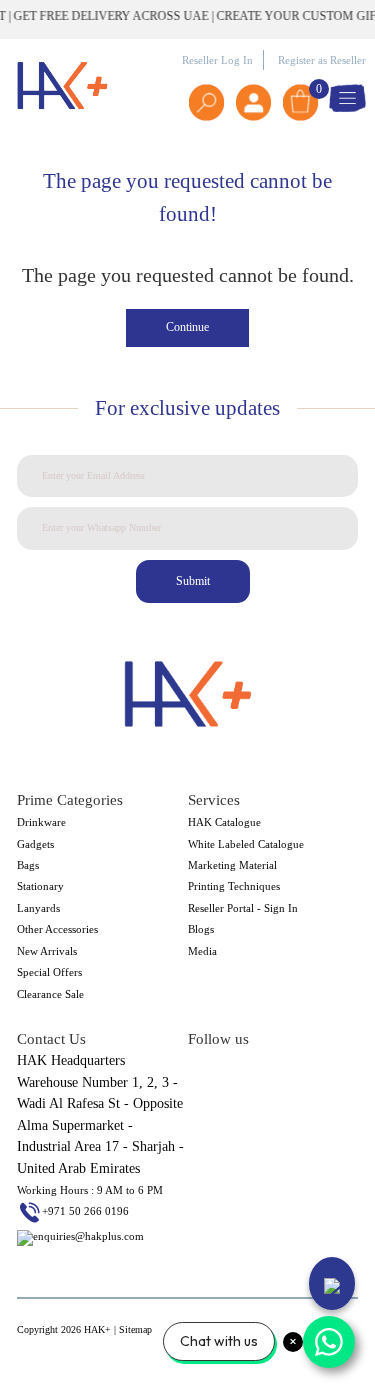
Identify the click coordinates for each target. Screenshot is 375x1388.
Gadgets (35, 844)
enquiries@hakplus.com (88, 1236)
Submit (193, 581)
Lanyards (38, 908)
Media (202, 951)
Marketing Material (232, 865)
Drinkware (41, 822)
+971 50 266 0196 (85, 1211)
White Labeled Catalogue (246, 844)
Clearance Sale (50, 994)
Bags (28, 865)
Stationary (40, 886)
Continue (187, 327)
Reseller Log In (217, 60)
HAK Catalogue (224, 822)
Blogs (201, 929)
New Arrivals (47, 951)
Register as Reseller (322, 60)
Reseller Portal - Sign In (243, 908)
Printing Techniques (234, 886)
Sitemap (135, 1329)
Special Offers (49, 972)
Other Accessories (57, 929)
